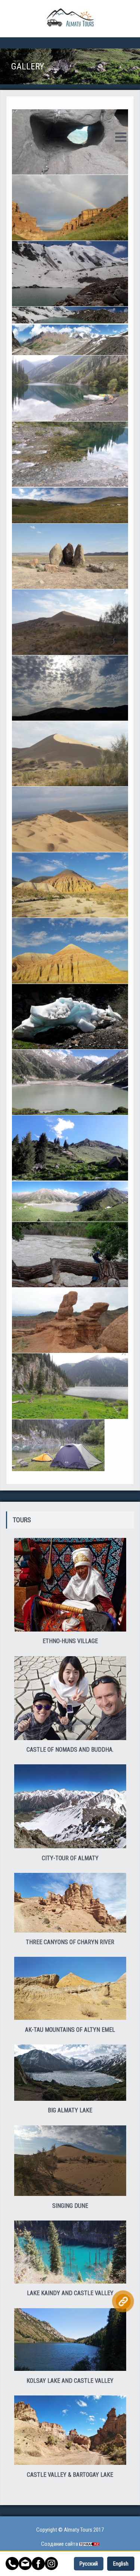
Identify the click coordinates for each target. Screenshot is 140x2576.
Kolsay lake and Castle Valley (70, 2381)
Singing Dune (70, 2206)
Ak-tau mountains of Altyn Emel (70, 2030)
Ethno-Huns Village (70, 1641)
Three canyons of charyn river (70, 1942)
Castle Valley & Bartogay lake (70, 2475)
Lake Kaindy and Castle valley (70, 2293)
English (121, 2564)
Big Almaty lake (70, 2110)
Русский (89, 2564)
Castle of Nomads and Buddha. (70, 1750)
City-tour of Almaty (70, 1858)
